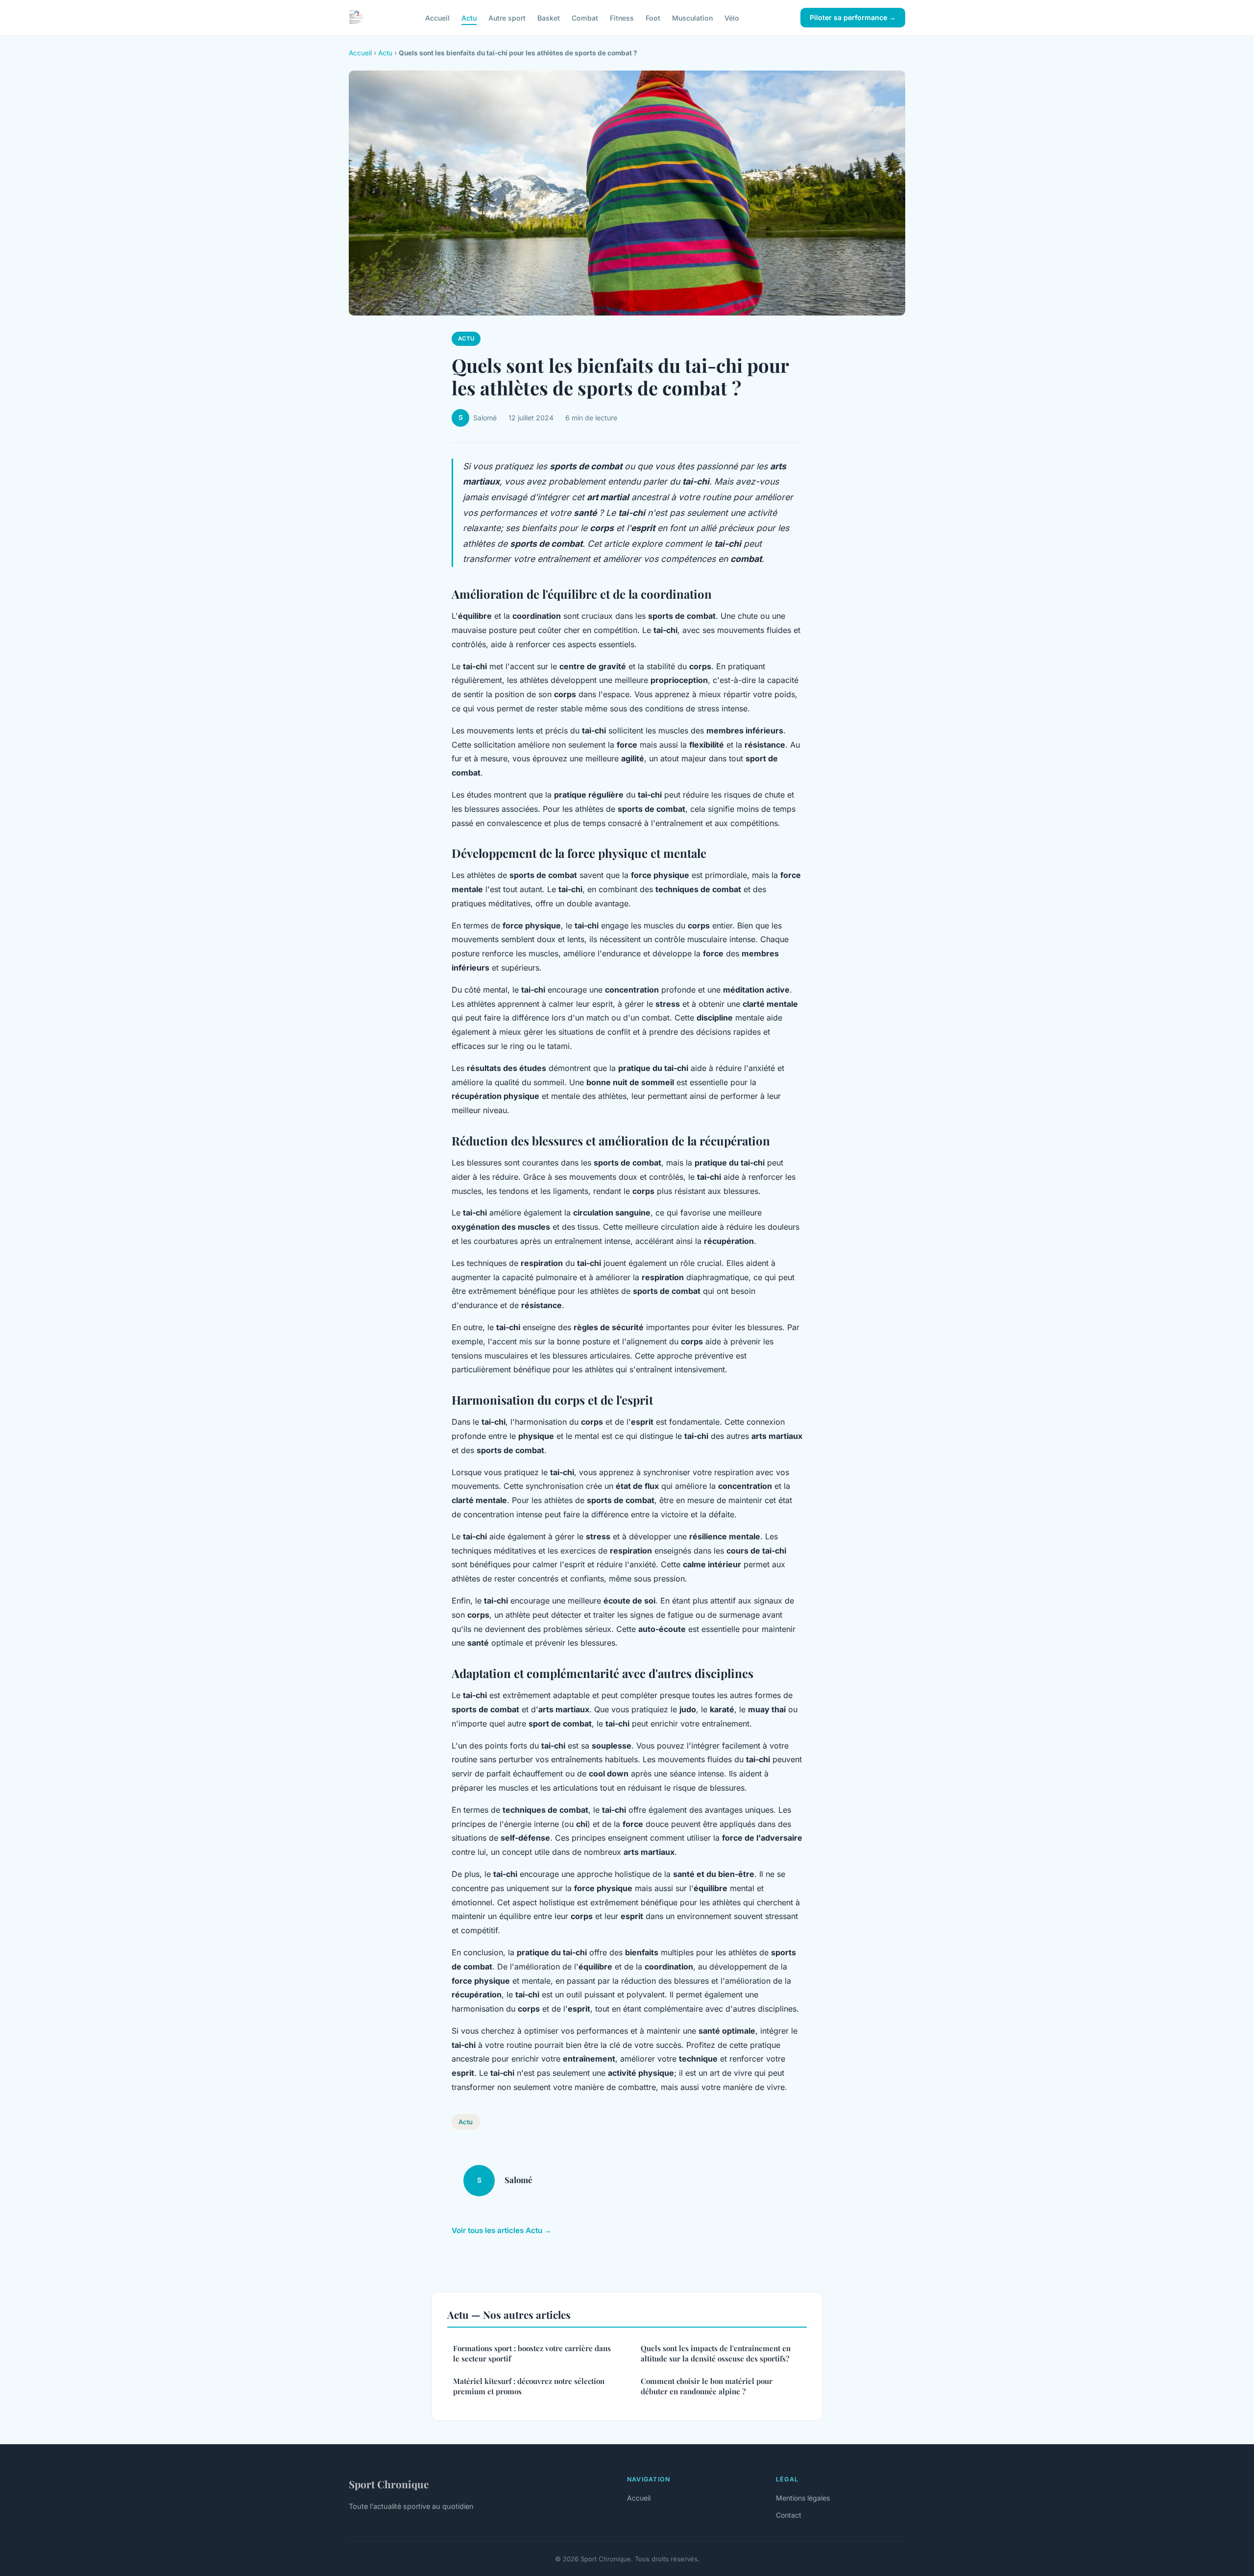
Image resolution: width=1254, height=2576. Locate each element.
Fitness (622, 17)
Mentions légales (803, 2498)
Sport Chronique (389, 2484)
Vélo (732, 17)
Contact (789, 2515)
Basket (549, 17)
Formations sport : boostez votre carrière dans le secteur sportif (532, 2353)
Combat (585, 17)
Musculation (692, 17)
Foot (653, 17)
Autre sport (507, 17)
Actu (469, 17)
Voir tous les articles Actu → (502, 2230)
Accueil (437, 17)
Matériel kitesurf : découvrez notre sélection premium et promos (529, 2386)
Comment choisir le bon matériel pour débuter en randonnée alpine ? (707, 2386)
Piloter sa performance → (853, 17)
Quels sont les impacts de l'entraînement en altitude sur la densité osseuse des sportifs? (716, 2353)
